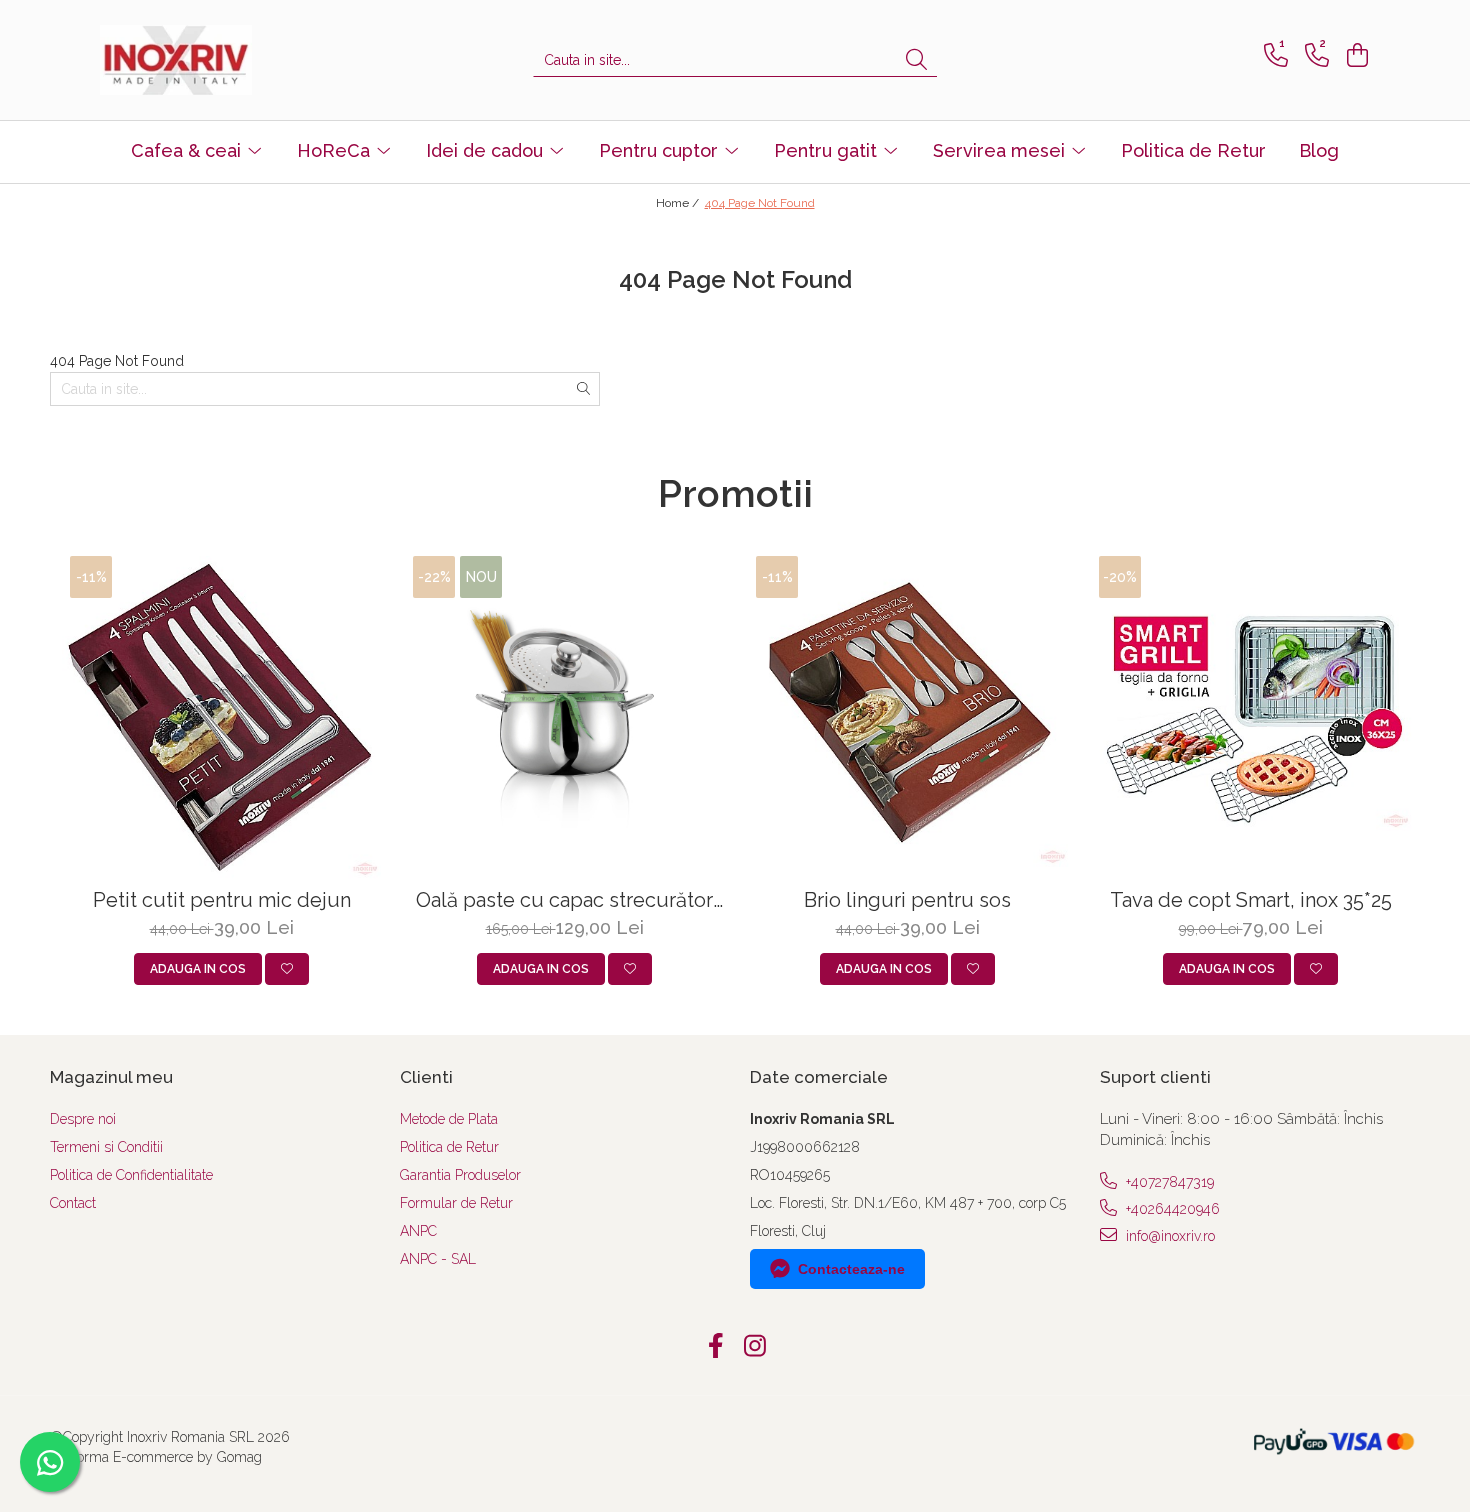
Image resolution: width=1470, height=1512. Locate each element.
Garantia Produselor (460, 1175)
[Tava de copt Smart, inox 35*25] (1250, 717)
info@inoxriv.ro (1168, 1236)
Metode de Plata (449, 1119)
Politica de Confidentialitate (131, 1175)
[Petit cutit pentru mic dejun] (221, 717)
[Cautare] (916, 60)
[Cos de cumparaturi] (1354, 55)
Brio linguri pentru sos (907, 900)
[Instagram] (754, 1347)
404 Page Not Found (760, 203)
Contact (73, 1203)
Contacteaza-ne (851, 1269)
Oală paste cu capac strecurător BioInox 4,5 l (564, 900)
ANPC (418, 1231)
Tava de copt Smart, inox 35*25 (1251, 900)
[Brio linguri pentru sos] (907, 717)
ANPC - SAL (438, 1259)
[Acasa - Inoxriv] (200, 60)
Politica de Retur (1193, 150)
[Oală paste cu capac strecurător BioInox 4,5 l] (564, 717)
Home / (679, 203)
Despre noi (83, 1119)
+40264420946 (1171, 1209)
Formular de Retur (456, 1203)
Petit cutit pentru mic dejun (222, 900)
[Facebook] (715, 1347)
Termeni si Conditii (106, 1147)
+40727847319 (1168, 1182)
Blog (1319, 150)
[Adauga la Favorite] (287, 969)
